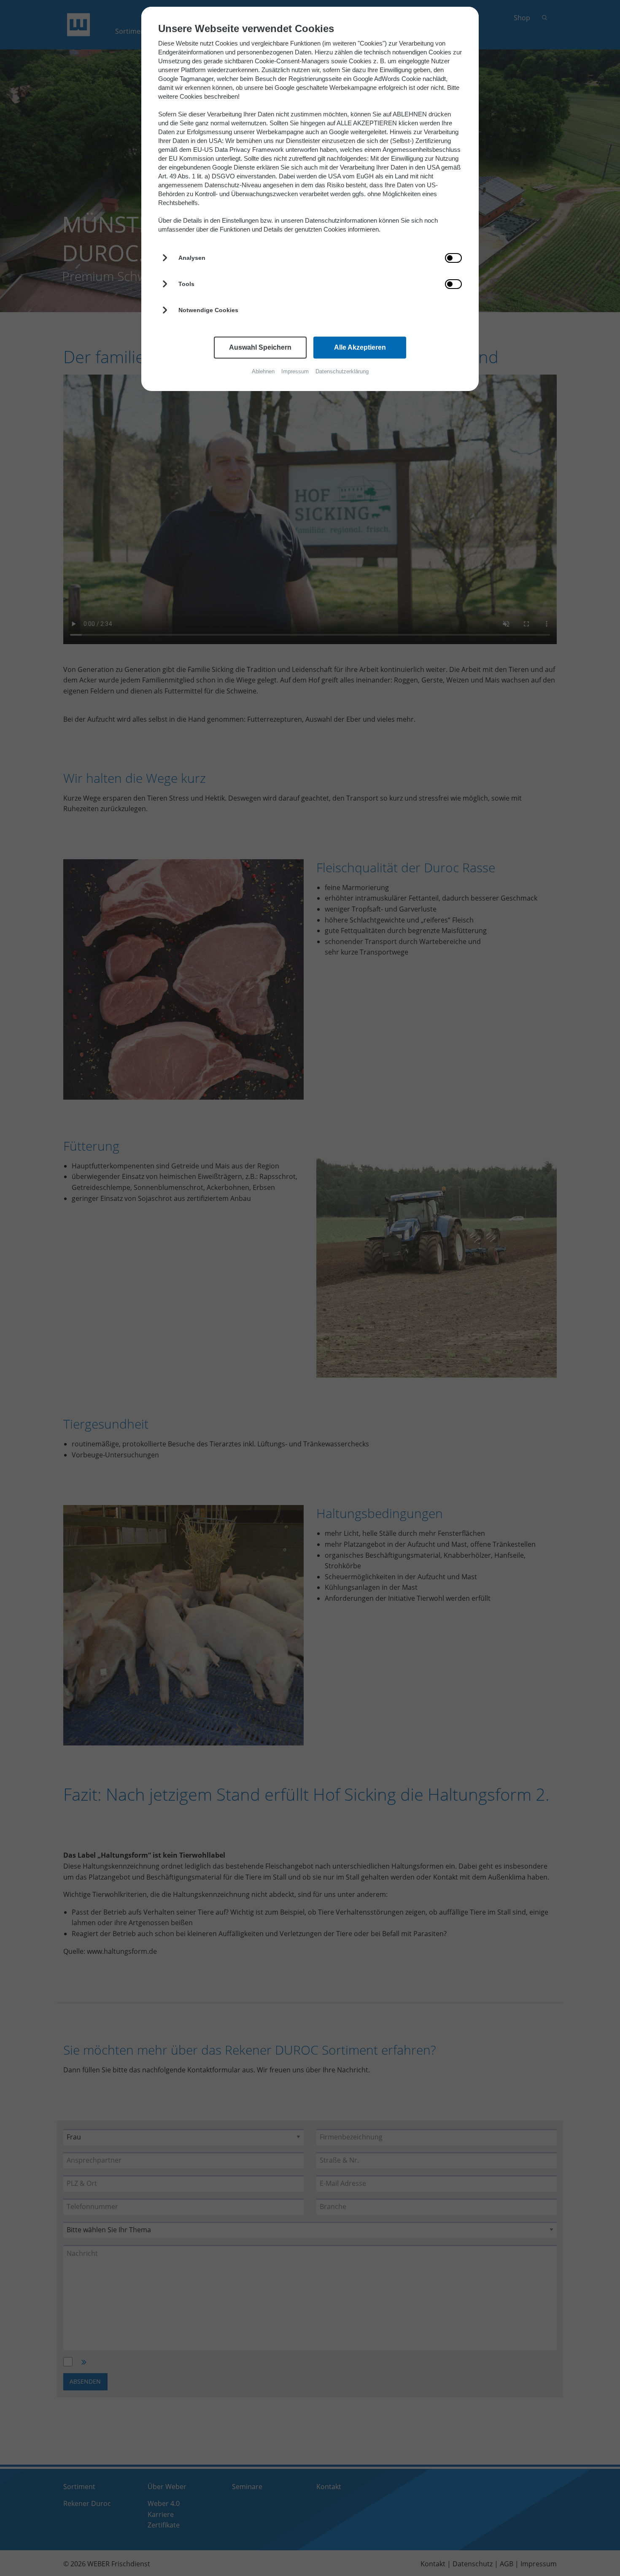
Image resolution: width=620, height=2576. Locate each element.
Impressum (295, 371)
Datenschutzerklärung (342, 371)
